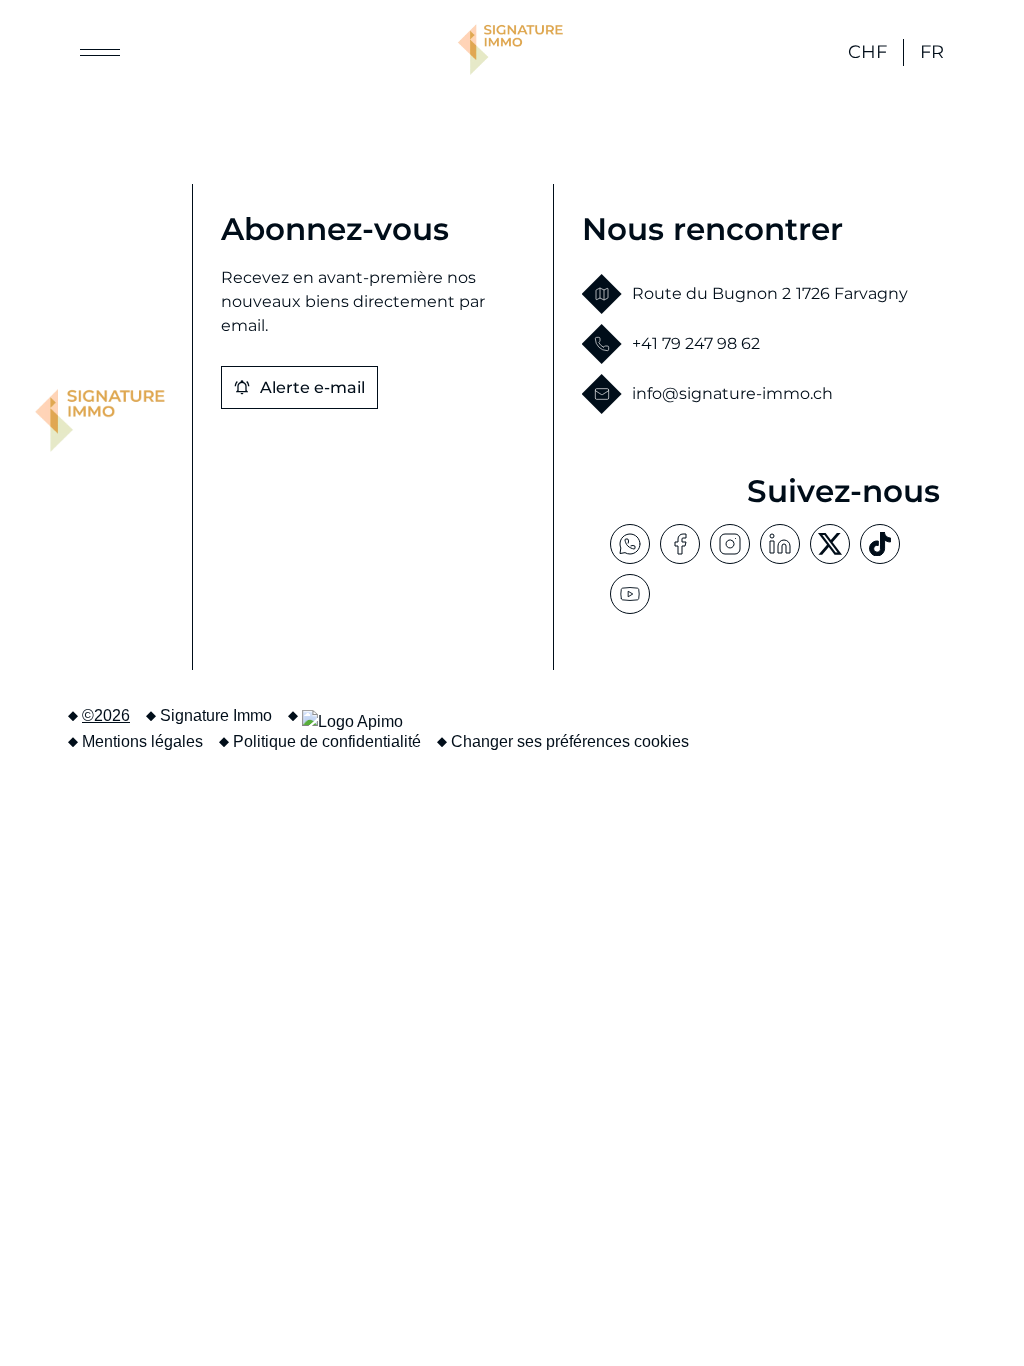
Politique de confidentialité (327, 741)
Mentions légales (142, 741)
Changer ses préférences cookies (570, 741)
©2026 (106, 715)
